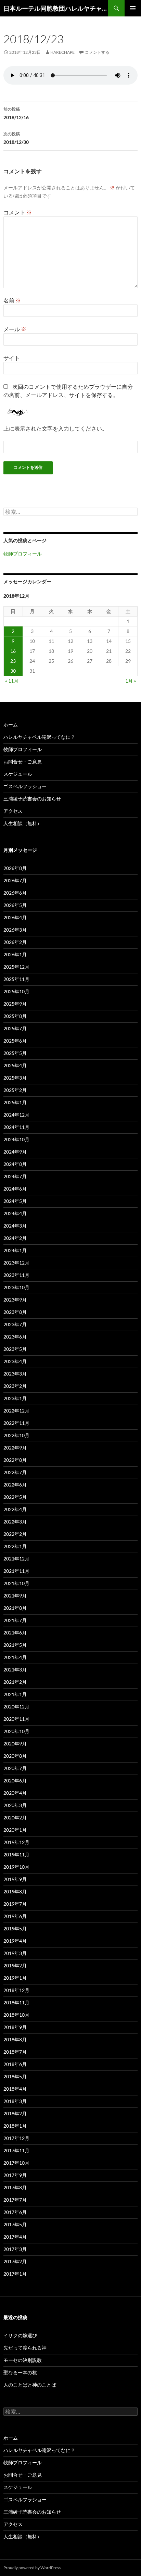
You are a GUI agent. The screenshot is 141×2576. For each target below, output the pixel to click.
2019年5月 (15, 1928)
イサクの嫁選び (20, 2335)
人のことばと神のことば (30, 2385)
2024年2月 (15, 1238)
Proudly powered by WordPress (32, 2568)
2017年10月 (16, 2163)
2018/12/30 (16, 138)
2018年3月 (15, 2101)
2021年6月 (15, 1633)
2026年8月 (15, 868)
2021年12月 (16, 1559)
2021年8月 (15, 1608)
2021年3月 (15, 1670)
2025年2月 (15, 1090)
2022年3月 (15, 1522)
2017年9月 (15, 2175)
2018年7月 (15, 2052)
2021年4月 (15, 1657)
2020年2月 (15, 1818)
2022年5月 (15, 1497)
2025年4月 (15, 1065)
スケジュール (18, 774)
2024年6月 (15, 1189)
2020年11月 (16, 1719)
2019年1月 (15, 1978)
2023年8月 (15, 1312)
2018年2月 (15, 2113)
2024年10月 (16, 1139)
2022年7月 (15, 1472)
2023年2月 (15, 1386)
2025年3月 (15, 1078)
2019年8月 (15, 1891)
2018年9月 (15, 2027)
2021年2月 (15, 1682)
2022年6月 (15, 1485)
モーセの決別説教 (23, 2360)
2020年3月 (15, 1805)
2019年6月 (15, 1916)
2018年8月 (15, 2039)
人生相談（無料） (23, 823)
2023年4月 (15, 1361)
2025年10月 (16, 991)
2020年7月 (15, 1768)
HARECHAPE (62, 52)
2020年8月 (15, 1756)
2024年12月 (16, 1115)
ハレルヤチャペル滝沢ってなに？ (39, 737)
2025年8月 (15, 1016)
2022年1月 (15, 1546)
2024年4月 (15, 1213)
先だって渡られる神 (25, 2348)
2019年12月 (16, 1842)
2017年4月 (15, 2237)
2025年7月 (15, 1028)
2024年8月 (15, 1164)
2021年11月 (16, 1571)
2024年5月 (15, 1201)
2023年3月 (15, 1374)
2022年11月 (16, 1423)
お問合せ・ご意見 (23, 762)
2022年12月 (16, 1411)
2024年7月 (15, 1176)
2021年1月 (15, 1694)
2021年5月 (15, 1645)
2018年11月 (16, 2002)
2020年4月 (15, 1793)
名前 (12, 300)
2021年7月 (15, 1620)
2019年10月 (16, 1867)
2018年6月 (15, 2064)
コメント (18, 212)
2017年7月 (15, 2200)
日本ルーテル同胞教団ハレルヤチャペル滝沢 (56, 8)
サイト (12, 358)
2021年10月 (16, 1583)
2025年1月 (15, 1102)
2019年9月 (15, 1879)
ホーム (11, 725)
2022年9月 (15, 1448)
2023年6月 (15, 1337)
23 (13, 661)
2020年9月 (15, 1744)
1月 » (131, 681)
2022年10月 (16, 1435)
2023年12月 (16, 1263)
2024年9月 (15, 1152)
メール (15, 329)
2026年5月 (15, 905)
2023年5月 (15, 1349)
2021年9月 (15, 1596)
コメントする (97, 52)
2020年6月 (15, 1781)
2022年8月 (15, 1460)
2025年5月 (15, 1053)
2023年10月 (16, 1287)
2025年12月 (16, 967)
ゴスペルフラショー (25, 786)
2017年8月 (15, 2187)
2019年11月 (16, 1855)
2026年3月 (15, 930)
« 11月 (12, 681)
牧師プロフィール (23, 554)
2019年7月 (15, 1904)
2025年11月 (16, 979)
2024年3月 (15, 1226)
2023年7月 (15, 1324)
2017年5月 (15, 2224)
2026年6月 (15, 893)
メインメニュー (133, 8)
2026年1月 (15, 954)
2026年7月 (15, 880)
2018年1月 (15, 2126)
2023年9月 (15, 1300)
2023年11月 (16, 1275)
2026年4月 (15, 917)
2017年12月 (16, 2138)
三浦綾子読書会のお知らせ (32, 799)
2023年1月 (15, 1398)
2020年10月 (16, 1731)
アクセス (13, 811)
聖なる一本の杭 (20, 2372)
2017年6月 (15, 2212)
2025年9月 (15, 1004)
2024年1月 (15, 1250)
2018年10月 (16, 2015)
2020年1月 (15, 1830)
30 (13, 671)
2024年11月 (16, 1127)
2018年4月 (15, 2089)
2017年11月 (16, 2150)
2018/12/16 (16, 113)
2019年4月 (15, 1941)
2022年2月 (15, 1534)
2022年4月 (15, 1509)
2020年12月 (16, 1707)
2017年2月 (15, 2261)
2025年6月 (15, 1041)
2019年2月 (15, 1965)
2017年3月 (15, 2249)
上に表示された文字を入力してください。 (55, 428)
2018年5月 (15, 2076)
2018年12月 (16, 1990)
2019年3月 (15, 1953)
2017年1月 (15, 2274)
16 (13, 651)
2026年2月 (15, 942)
